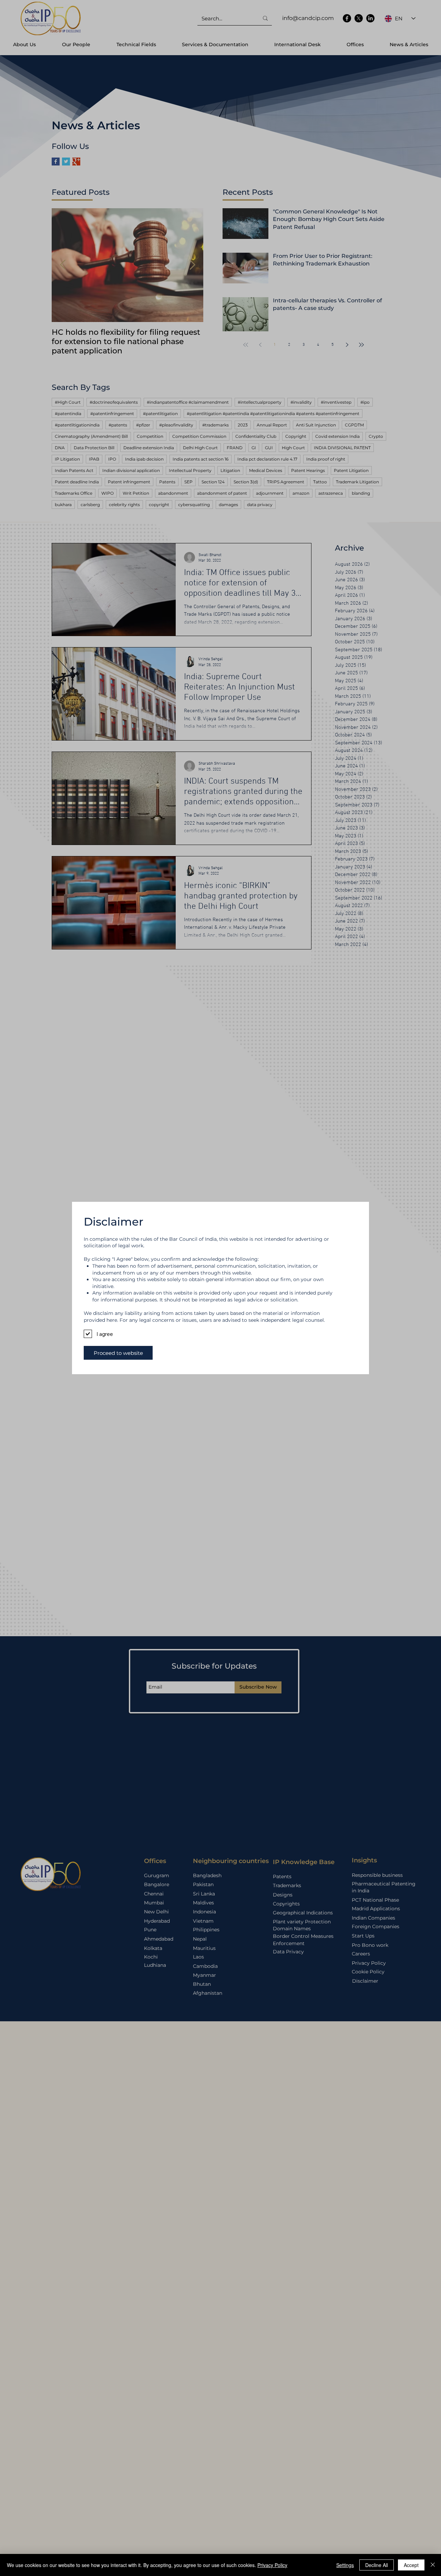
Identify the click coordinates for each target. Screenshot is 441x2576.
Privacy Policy (272, 2565)
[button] (118, 1353)
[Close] (433, 2565)
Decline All (377, 2565)
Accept (411, 2565)
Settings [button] (345, 2565)
